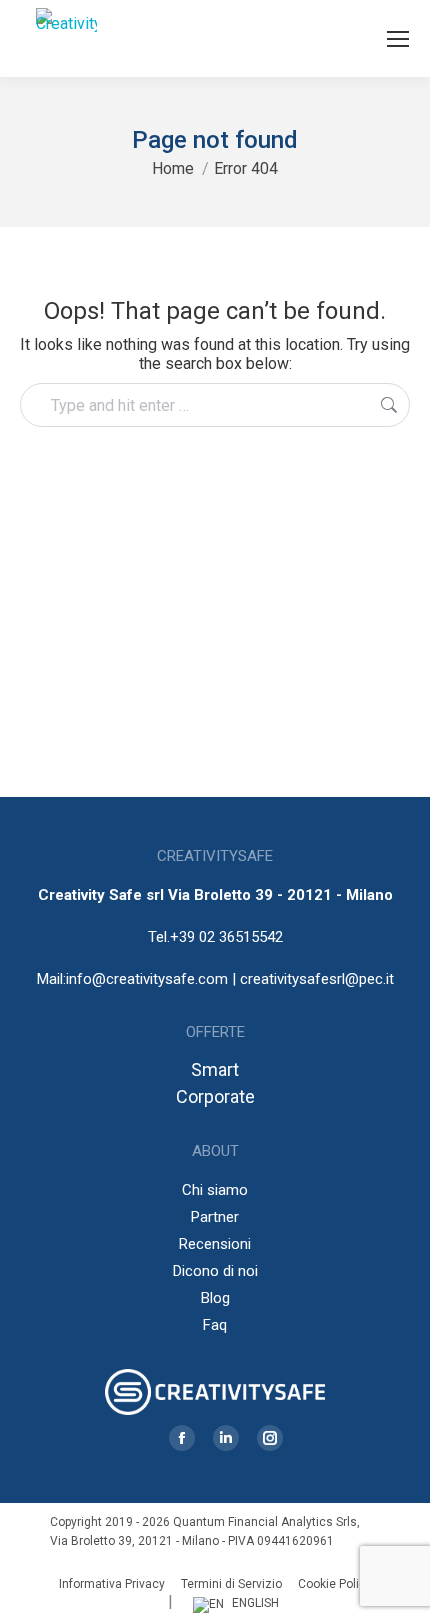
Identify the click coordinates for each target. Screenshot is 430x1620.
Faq (215, 1325)
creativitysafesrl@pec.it (317, 979)
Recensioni (215, 1244)
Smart (215, 1069)
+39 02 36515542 (226, 937)
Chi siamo (215, 1190)
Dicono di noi (215, 1271)
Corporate (215, 1096)
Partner (215, 1217)
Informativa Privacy (112, 1584)
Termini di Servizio (231, 1584)
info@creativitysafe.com (147, 979)
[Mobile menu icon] (398, 39)
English (255, 1603)
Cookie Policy (335, 1584)
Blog (215, 1298)
